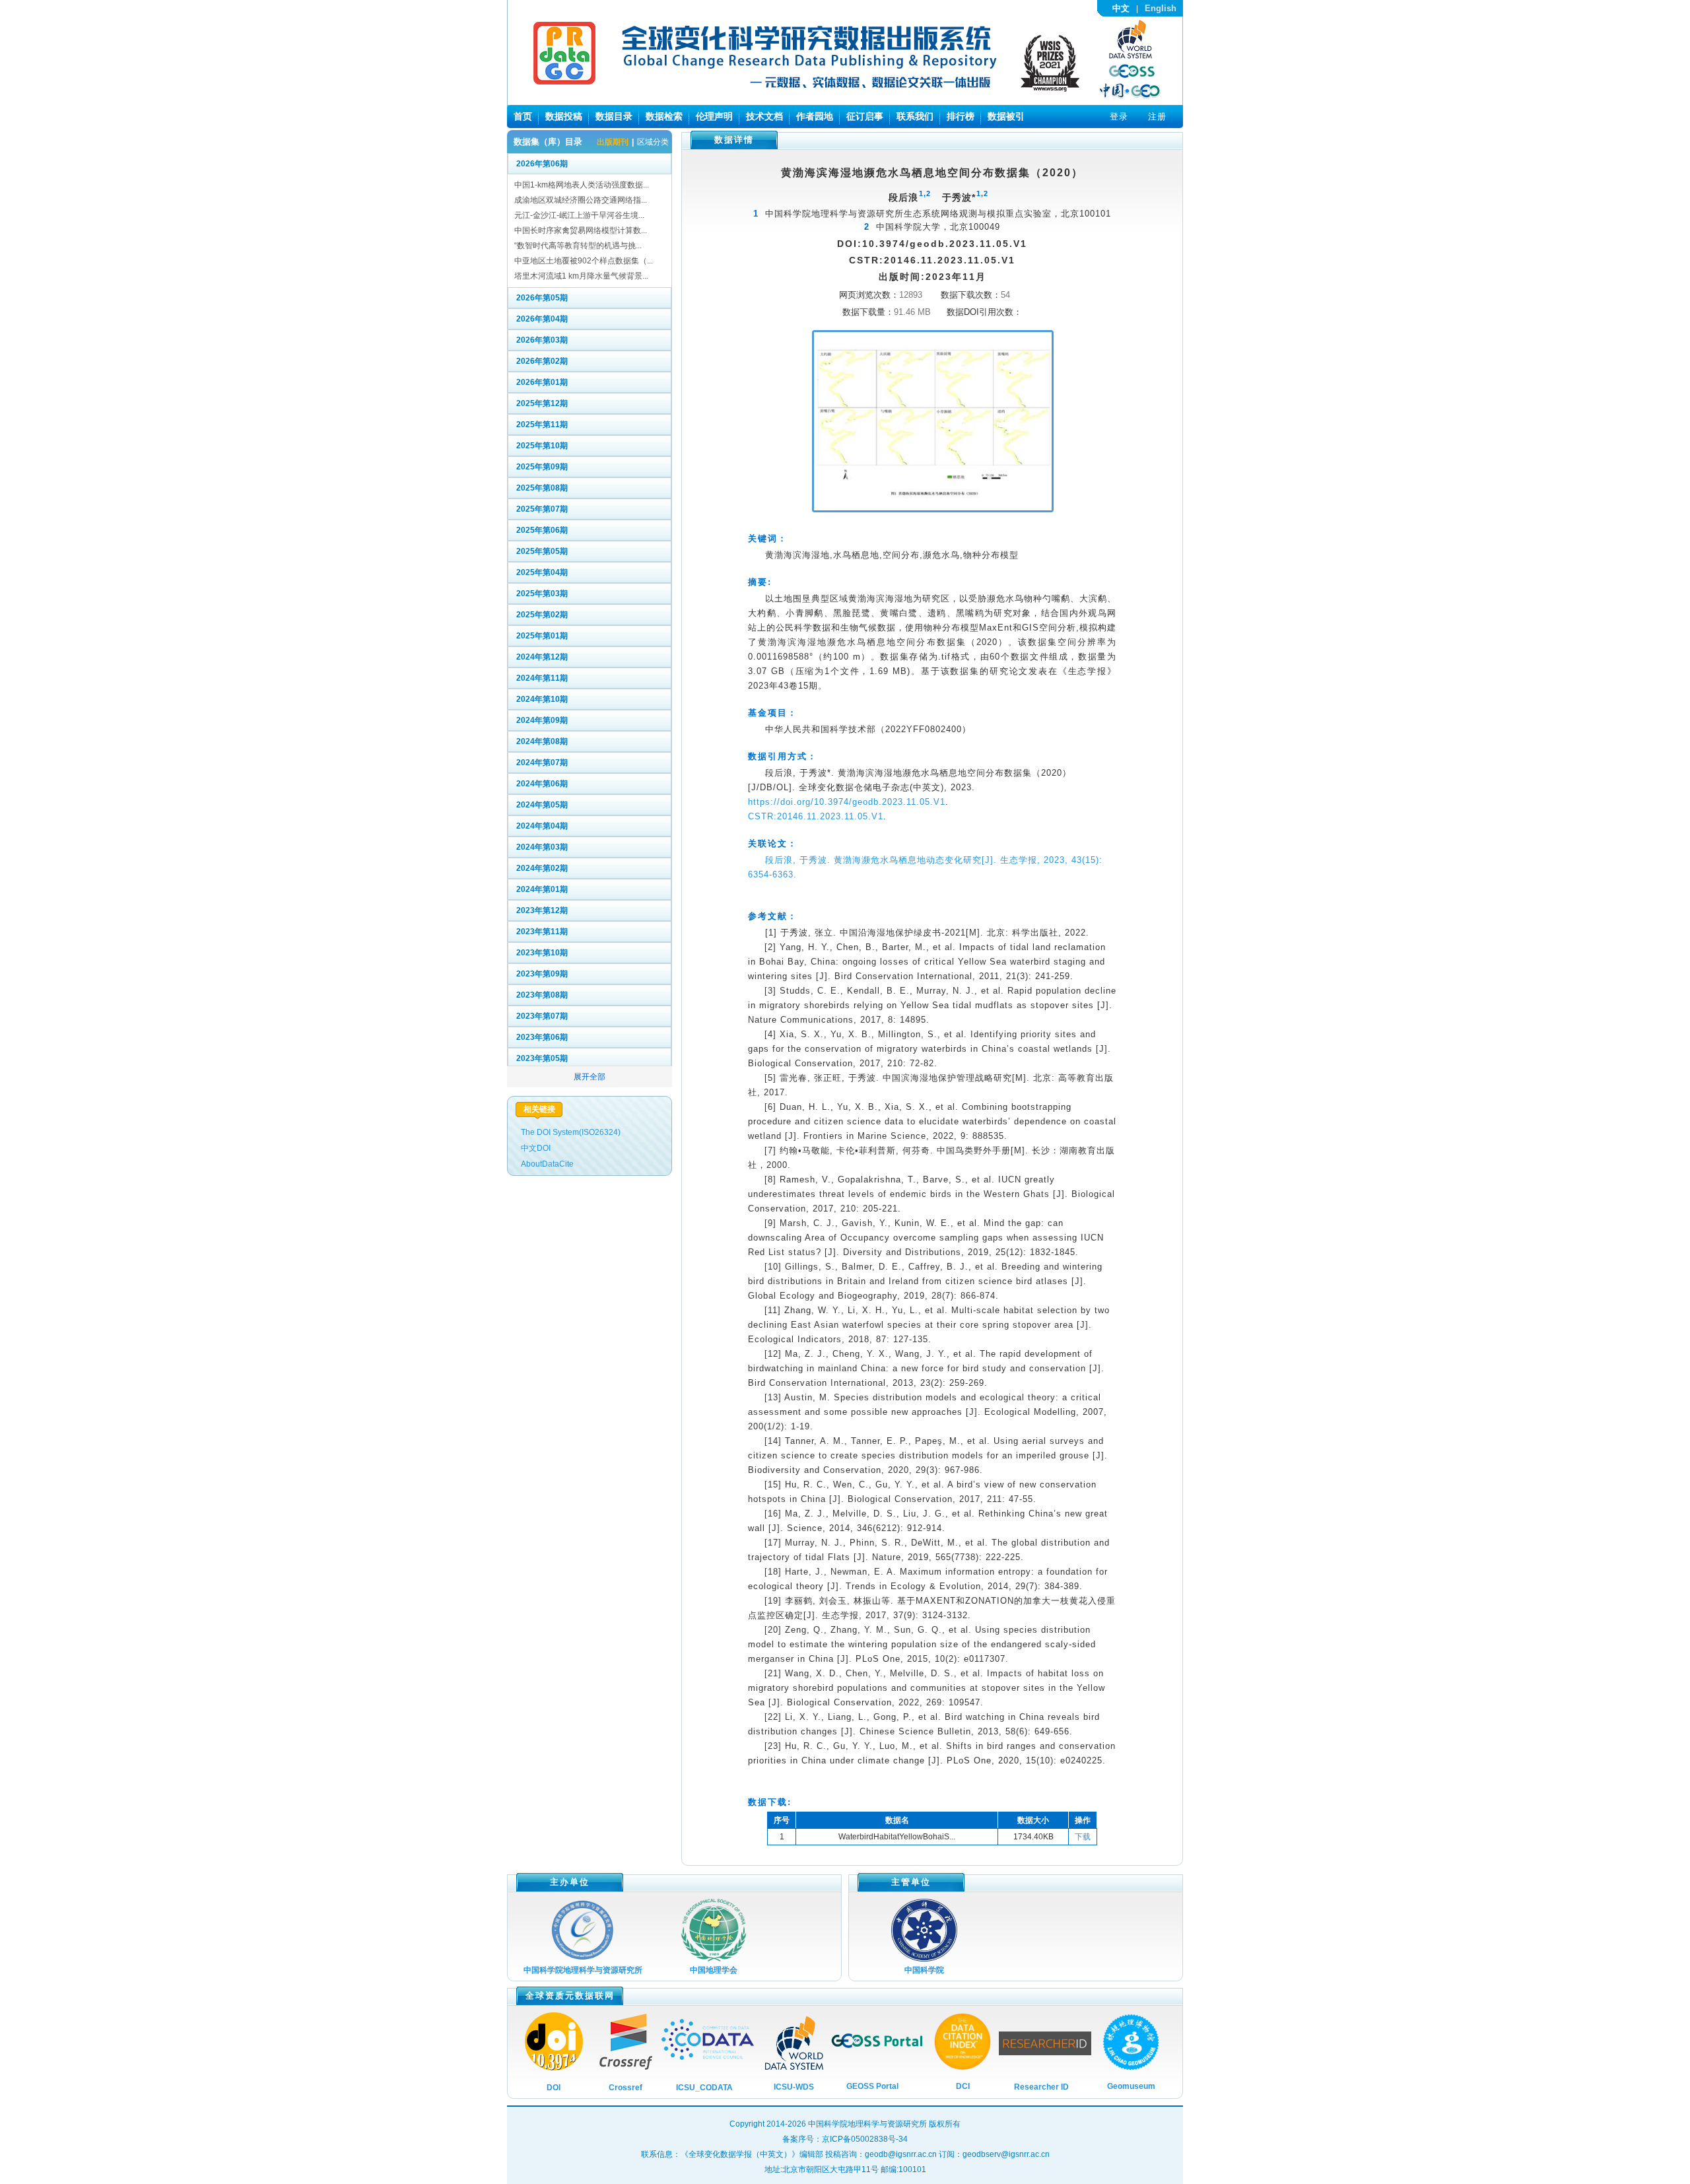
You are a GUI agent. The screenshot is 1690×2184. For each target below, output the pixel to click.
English (1161, 8)
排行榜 (961, 116)
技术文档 (764, 116)
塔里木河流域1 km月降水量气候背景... (581, 276)
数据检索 (664, 116)
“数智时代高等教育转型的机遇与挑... (578, 246)
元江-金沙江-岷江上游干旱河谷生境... (579, 215)
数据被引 (1006, 116)
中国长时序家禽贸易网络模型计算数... (581, 230)
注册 (1157, 117)
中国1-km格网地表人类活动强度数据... (582, 185)
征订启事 (865, 116)
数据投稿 (564, 116)
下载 (1083, 1837)
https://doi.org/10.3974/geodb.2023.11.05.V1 (847, 802)
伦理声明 (714, 116)
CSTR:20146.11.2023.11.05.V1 (816, 816)
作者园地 (815, 116)
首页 (523, 116)
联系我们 (915, 116)
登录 (1119, 117)
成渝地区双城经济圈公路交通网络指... (581, 200)
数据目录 (614, 116)
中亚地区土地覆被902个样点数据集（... (584, 261)
